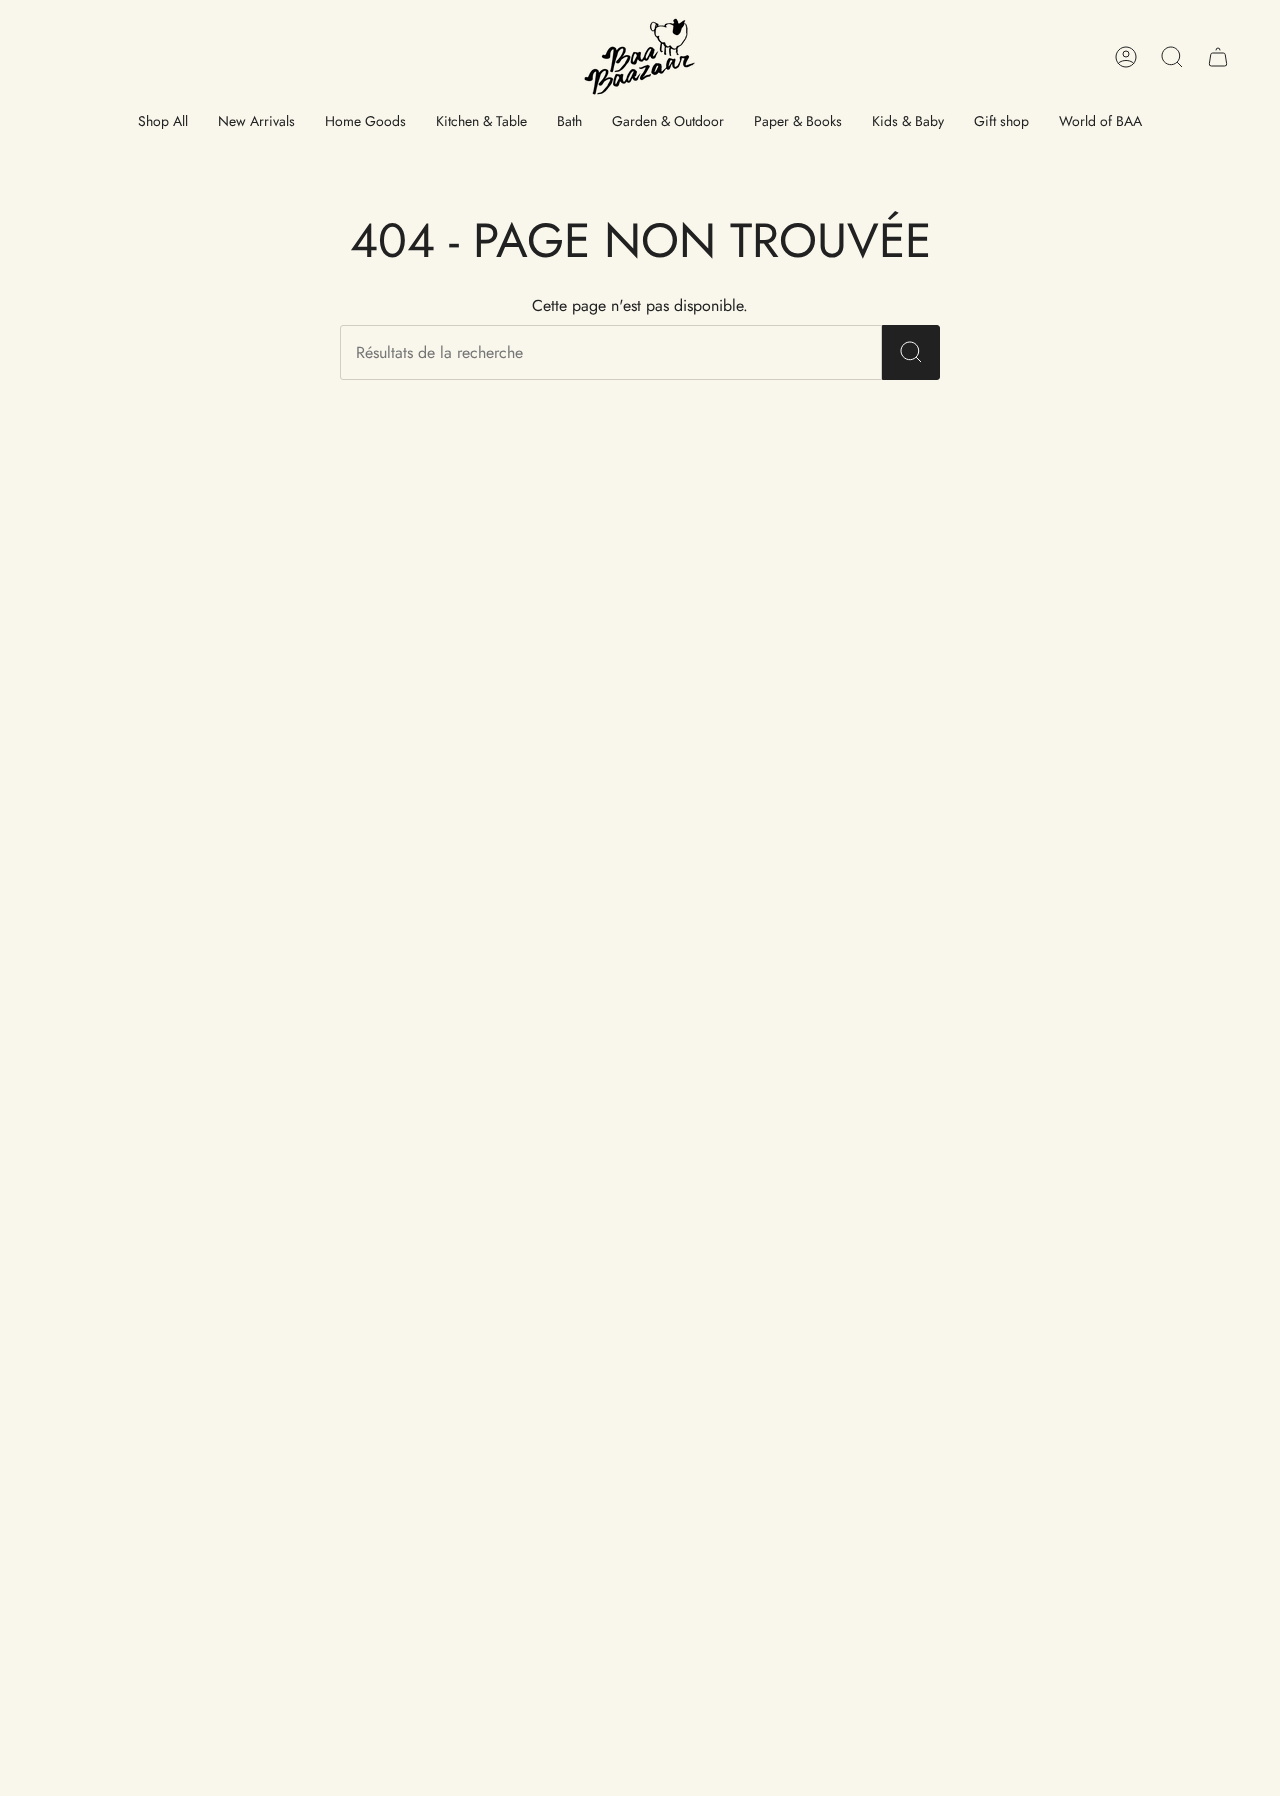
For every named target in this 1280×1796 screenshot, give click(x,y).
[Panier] (1218, 57)
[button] (163, 122)
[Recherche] (911, 352)
